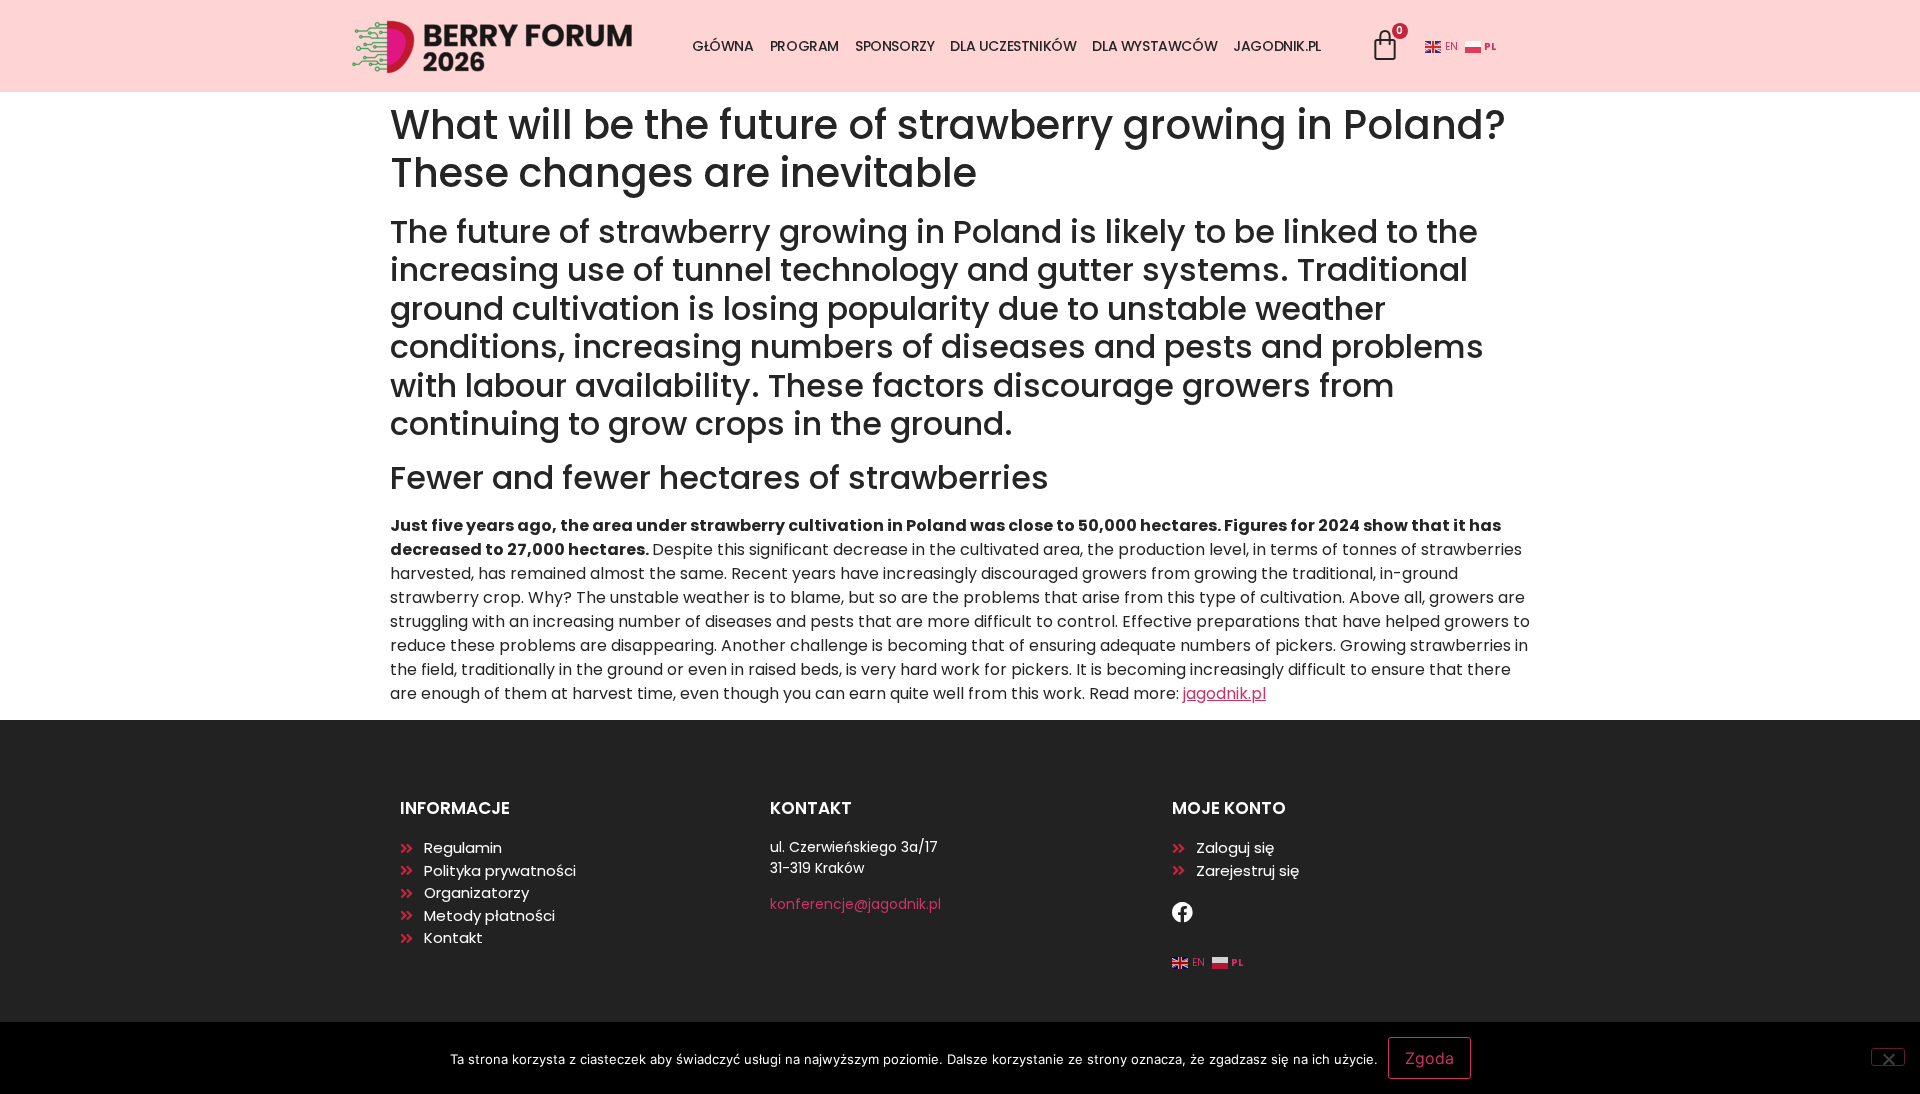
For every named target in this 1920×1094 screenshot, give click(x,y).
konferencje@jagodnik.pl (855, 904)
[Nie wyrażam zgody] (1888, 1057)
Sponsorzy (894, 46)
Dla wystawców (1154, 46)
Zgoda (1429, 1058)
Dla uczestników (1013, 46)
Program (804, 46)
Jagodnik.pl (1277, 46)
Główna (723, 46)
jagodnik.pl (1224, 693)
